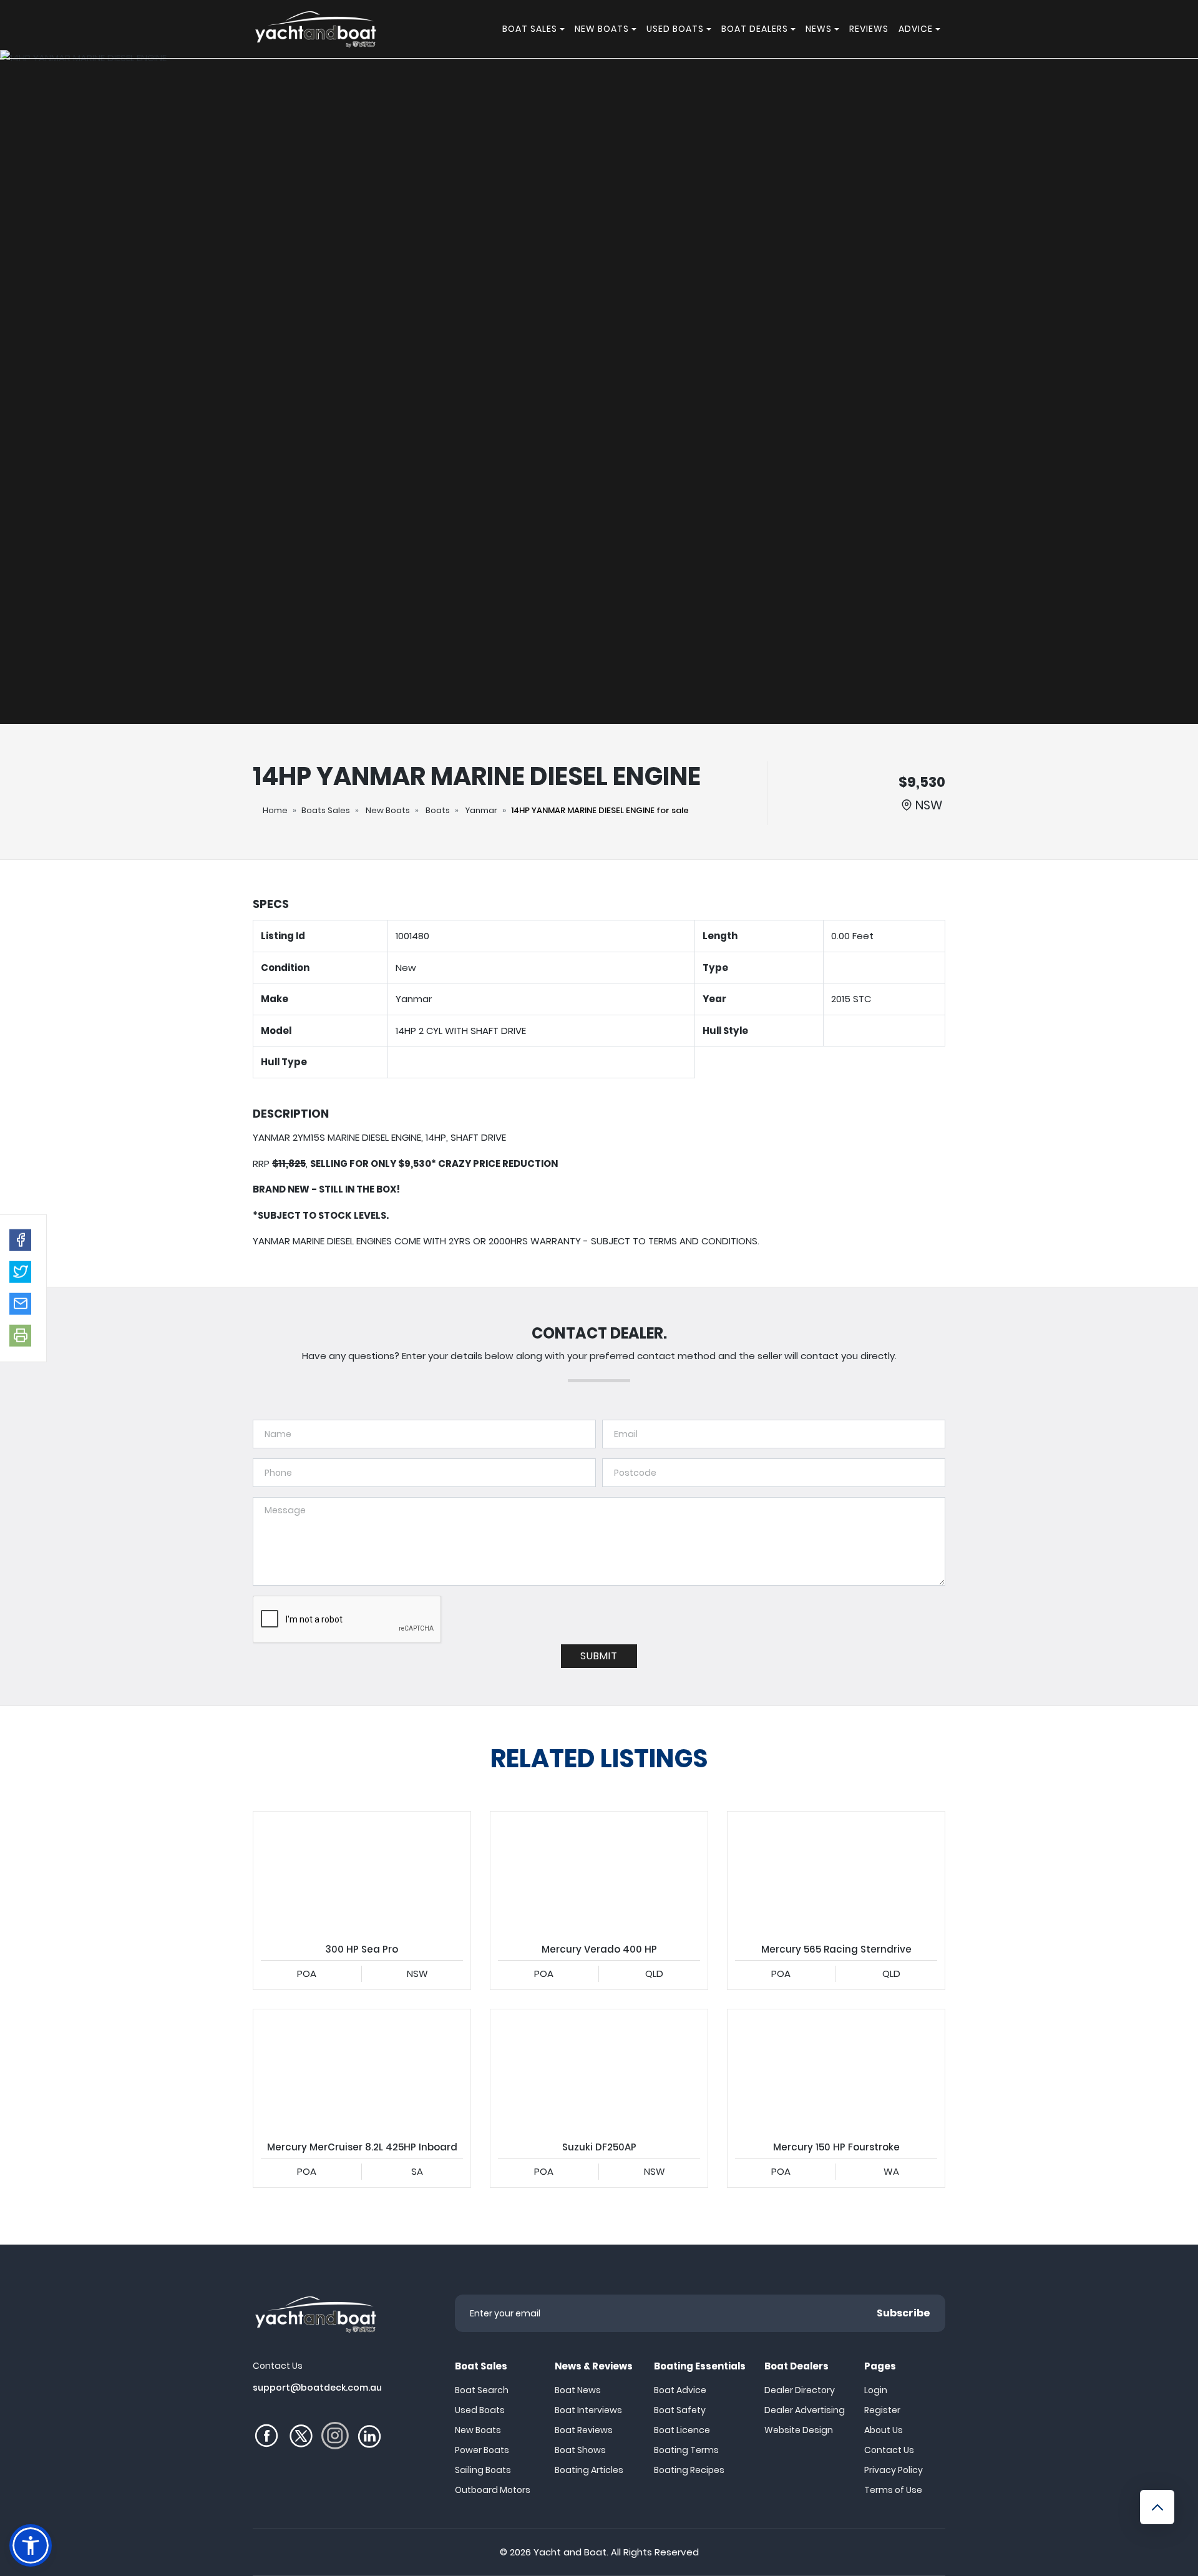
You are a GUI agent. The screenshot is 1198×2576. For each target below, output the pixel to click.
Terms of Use (893, 2490)
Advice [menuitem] (916, 29)
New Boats (388, 810)
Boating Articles (589, 2470)
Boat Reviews (584, 2430)
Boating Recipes (689, 2470)
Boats (438, 810)
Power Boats (482, 2450)
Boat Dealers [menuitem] (755, 29)
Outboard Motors (493, 2490)
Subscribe (903, 2313)
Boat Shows (580, 2450)
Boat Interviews (588, 2410)
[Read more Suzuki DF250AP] (599, 2071)
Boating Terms (686, 2450)
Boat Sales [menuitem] (530, 29)
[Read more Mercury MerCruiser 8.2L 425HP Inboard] (362, 2071)
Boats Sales (326, 810)
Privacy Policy (894, 2470)
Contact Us (889, 2450)
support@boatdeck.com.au (317, 2388)
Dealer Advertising (805, 2410)
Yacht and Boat (570, 2552)
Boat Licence (682, 2430)
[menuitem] (564, 29)
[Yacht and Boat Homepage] (315, 29)
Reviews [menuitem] (869, 29)
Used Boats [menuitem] (675, 29)
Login (876, 2390)
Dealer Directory (800, 2390)
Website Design (799, 2430)
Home (275, 810)
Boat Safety (680, 2410)
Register (882, 2410)
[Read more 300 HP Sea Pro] (362, 1873)
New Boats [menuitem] (602, 29)
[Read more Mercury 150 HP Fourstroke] (836, 2071)
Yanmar (481, 810)
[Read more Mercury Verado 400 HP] (599, 1873)
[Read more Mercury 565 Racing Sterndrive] (836, 1873)
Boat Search (482, 2390)
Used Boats (480, 2410)
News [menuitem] (819, 29)
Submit (599, 1656)
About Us (884, 2430)
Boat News (578, 2390)
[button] (20, 1240)
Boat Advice (680, 2390)
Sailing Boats (483, 2470)
